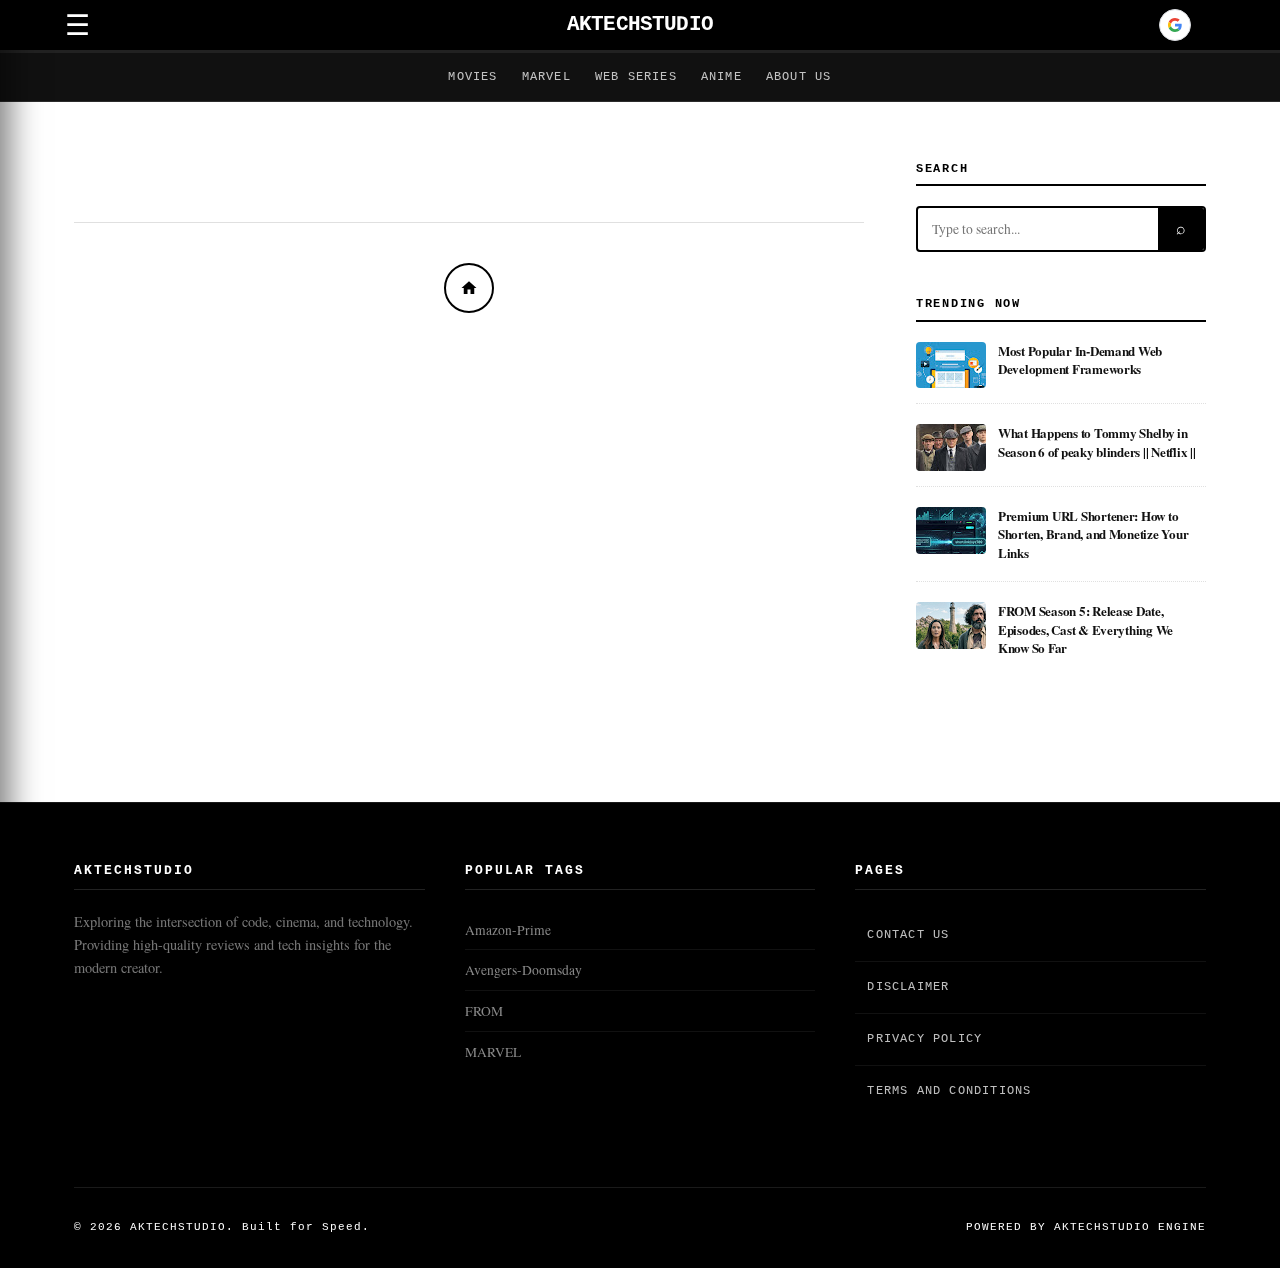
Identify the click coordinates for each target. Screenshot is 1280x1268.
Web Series (636, 77)
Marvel (546, 77)
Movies (472, 77)
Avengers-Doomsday (523, 970)
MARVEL (493, 1052)
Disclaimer (908, 987)
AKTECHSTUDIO (640, 24)
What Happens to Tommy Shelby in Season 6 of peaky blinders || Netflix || (1097, 441)
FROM (484, 1011)
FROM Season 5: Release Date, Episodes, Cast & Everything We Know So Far (1085, 629)
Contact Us (908, 935)
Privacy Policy (924, 1039)
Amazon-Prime (508, 930)
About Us (799, 77)
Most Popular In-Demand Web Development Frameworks (1080, 359)
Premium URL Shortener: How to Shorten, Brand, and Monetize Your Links (1093, 534)
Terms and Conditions (949, 1091)
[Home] (469, 288)
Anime (721, 77)
